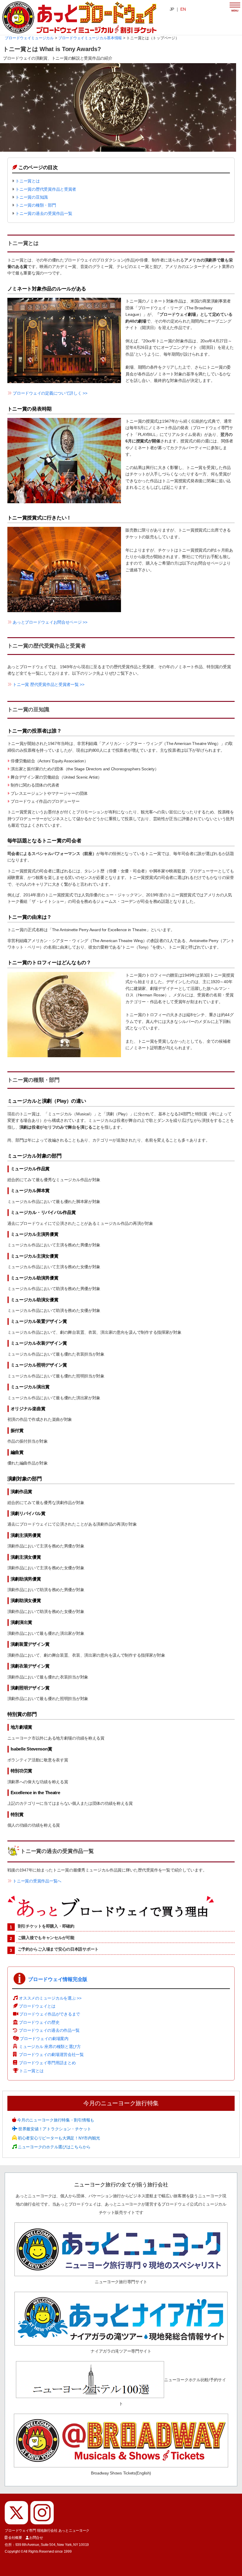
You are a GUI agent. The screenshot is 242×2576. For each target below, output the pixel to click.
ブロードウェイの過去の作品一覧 (49, 2030)
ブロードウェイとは (37, 2006)
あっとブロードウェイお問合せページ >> (50, 622)
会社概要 (15, 2538)
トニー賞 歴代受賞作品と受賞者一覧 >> (48, 684)
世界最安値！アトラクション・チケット (54, 2129)
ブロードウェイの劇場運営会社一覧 (51, 2054)
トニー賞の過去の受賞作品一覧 (44, 213)
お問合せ (36, 2538)
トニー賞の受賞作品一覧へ (37, 1881)
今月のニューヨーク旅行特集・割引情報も (55, 2120)
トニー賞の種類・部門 (36, 205)
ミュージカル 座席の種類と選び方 (50, 2047)
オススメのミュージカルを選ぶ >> (50, 1998)
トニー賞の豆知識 (32, 197)
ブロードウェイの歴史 (39, 2022)
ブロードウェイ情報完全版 (58, 1979)
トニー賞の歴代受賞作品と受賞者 (46, 189)
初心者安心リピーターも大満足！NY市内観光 (58, 2138)
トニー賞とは (27, 181)
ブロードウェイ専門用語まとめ (47, 2063)
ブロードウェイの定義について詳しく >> (50, 393)
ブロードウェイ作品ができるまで (50, 2014)
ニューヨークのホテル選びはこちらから (54, 2147)
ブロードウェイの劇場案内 (44, 2039)
